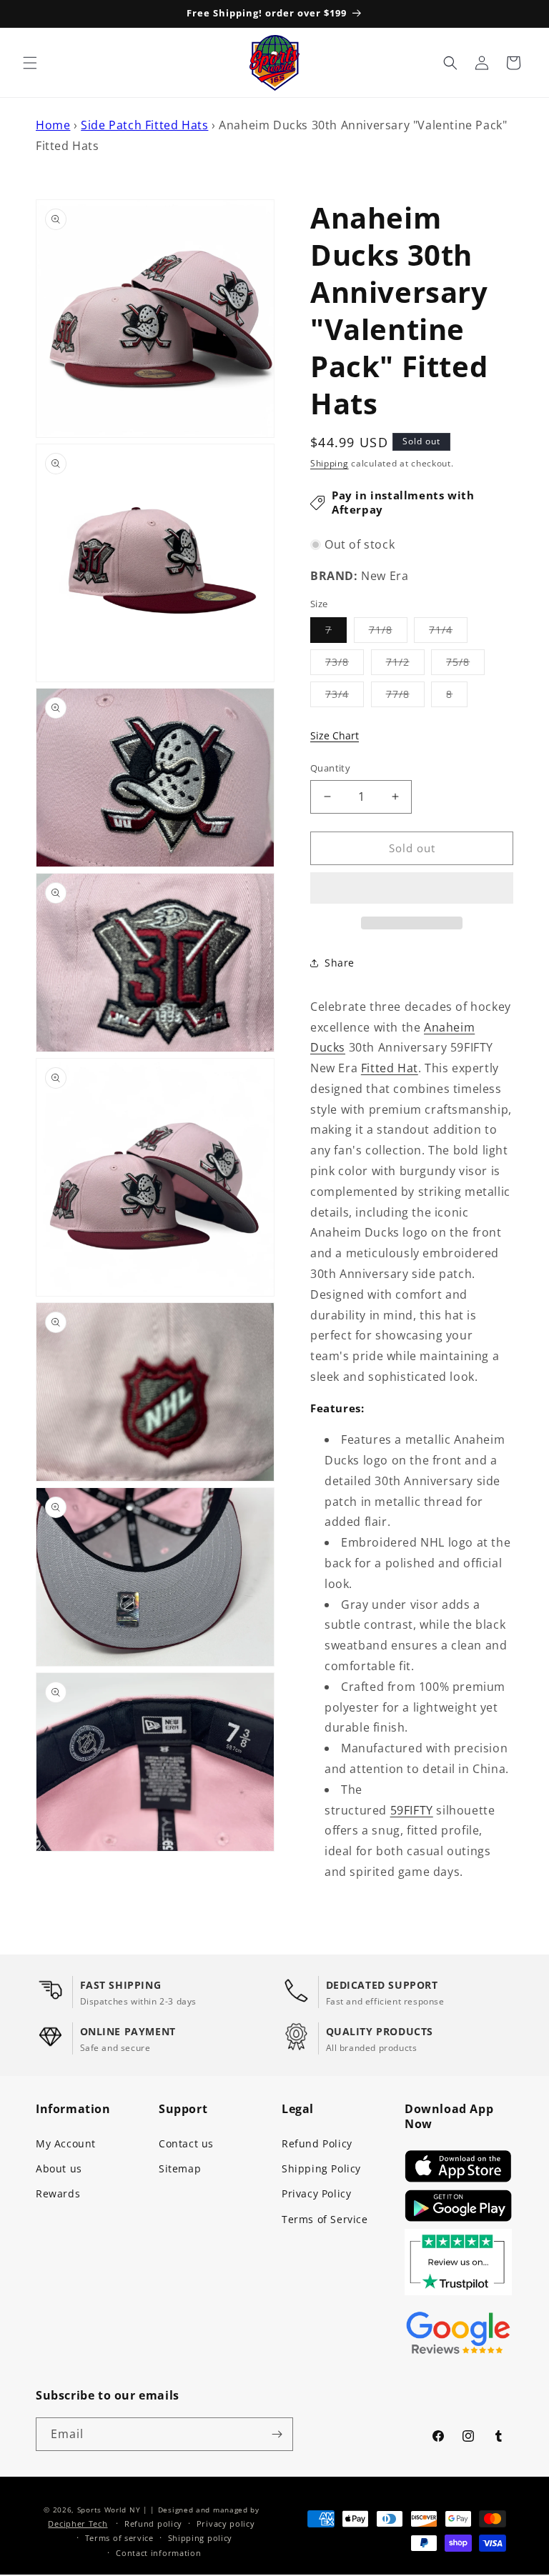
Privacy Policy (316, 2193)
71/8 (388, 633)
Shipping (330, 463)
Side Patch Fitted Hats (144, 125)
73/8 (345, 665)
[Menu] (30, 63)
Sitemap (180, 2168)
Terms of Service (325, 2219)
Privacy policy (226, 2523)
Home (53, 125)
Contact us (186, 2143)
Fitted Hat (390, 1068)
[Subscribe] (277, 2434)
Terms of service (119, 2538)
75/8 (465, 665)
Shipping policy (201, 2538)
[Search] (450, 63)
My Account (66, 2143)
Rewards (58, 2193)
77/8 (405, 697)
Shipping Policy (321, 2168)
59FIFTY (412, 1810)
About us (59, 2168)
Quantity (330, 768)
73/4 (345, 697)
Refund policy (153, 2523)
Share (340, 963)
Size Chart (335, 735)
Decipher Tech (78, 2523)
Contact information (158, 2553)
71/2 (405, 665)
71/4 (448, 633)
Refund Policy (317, 2143)
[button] (412, 889)
